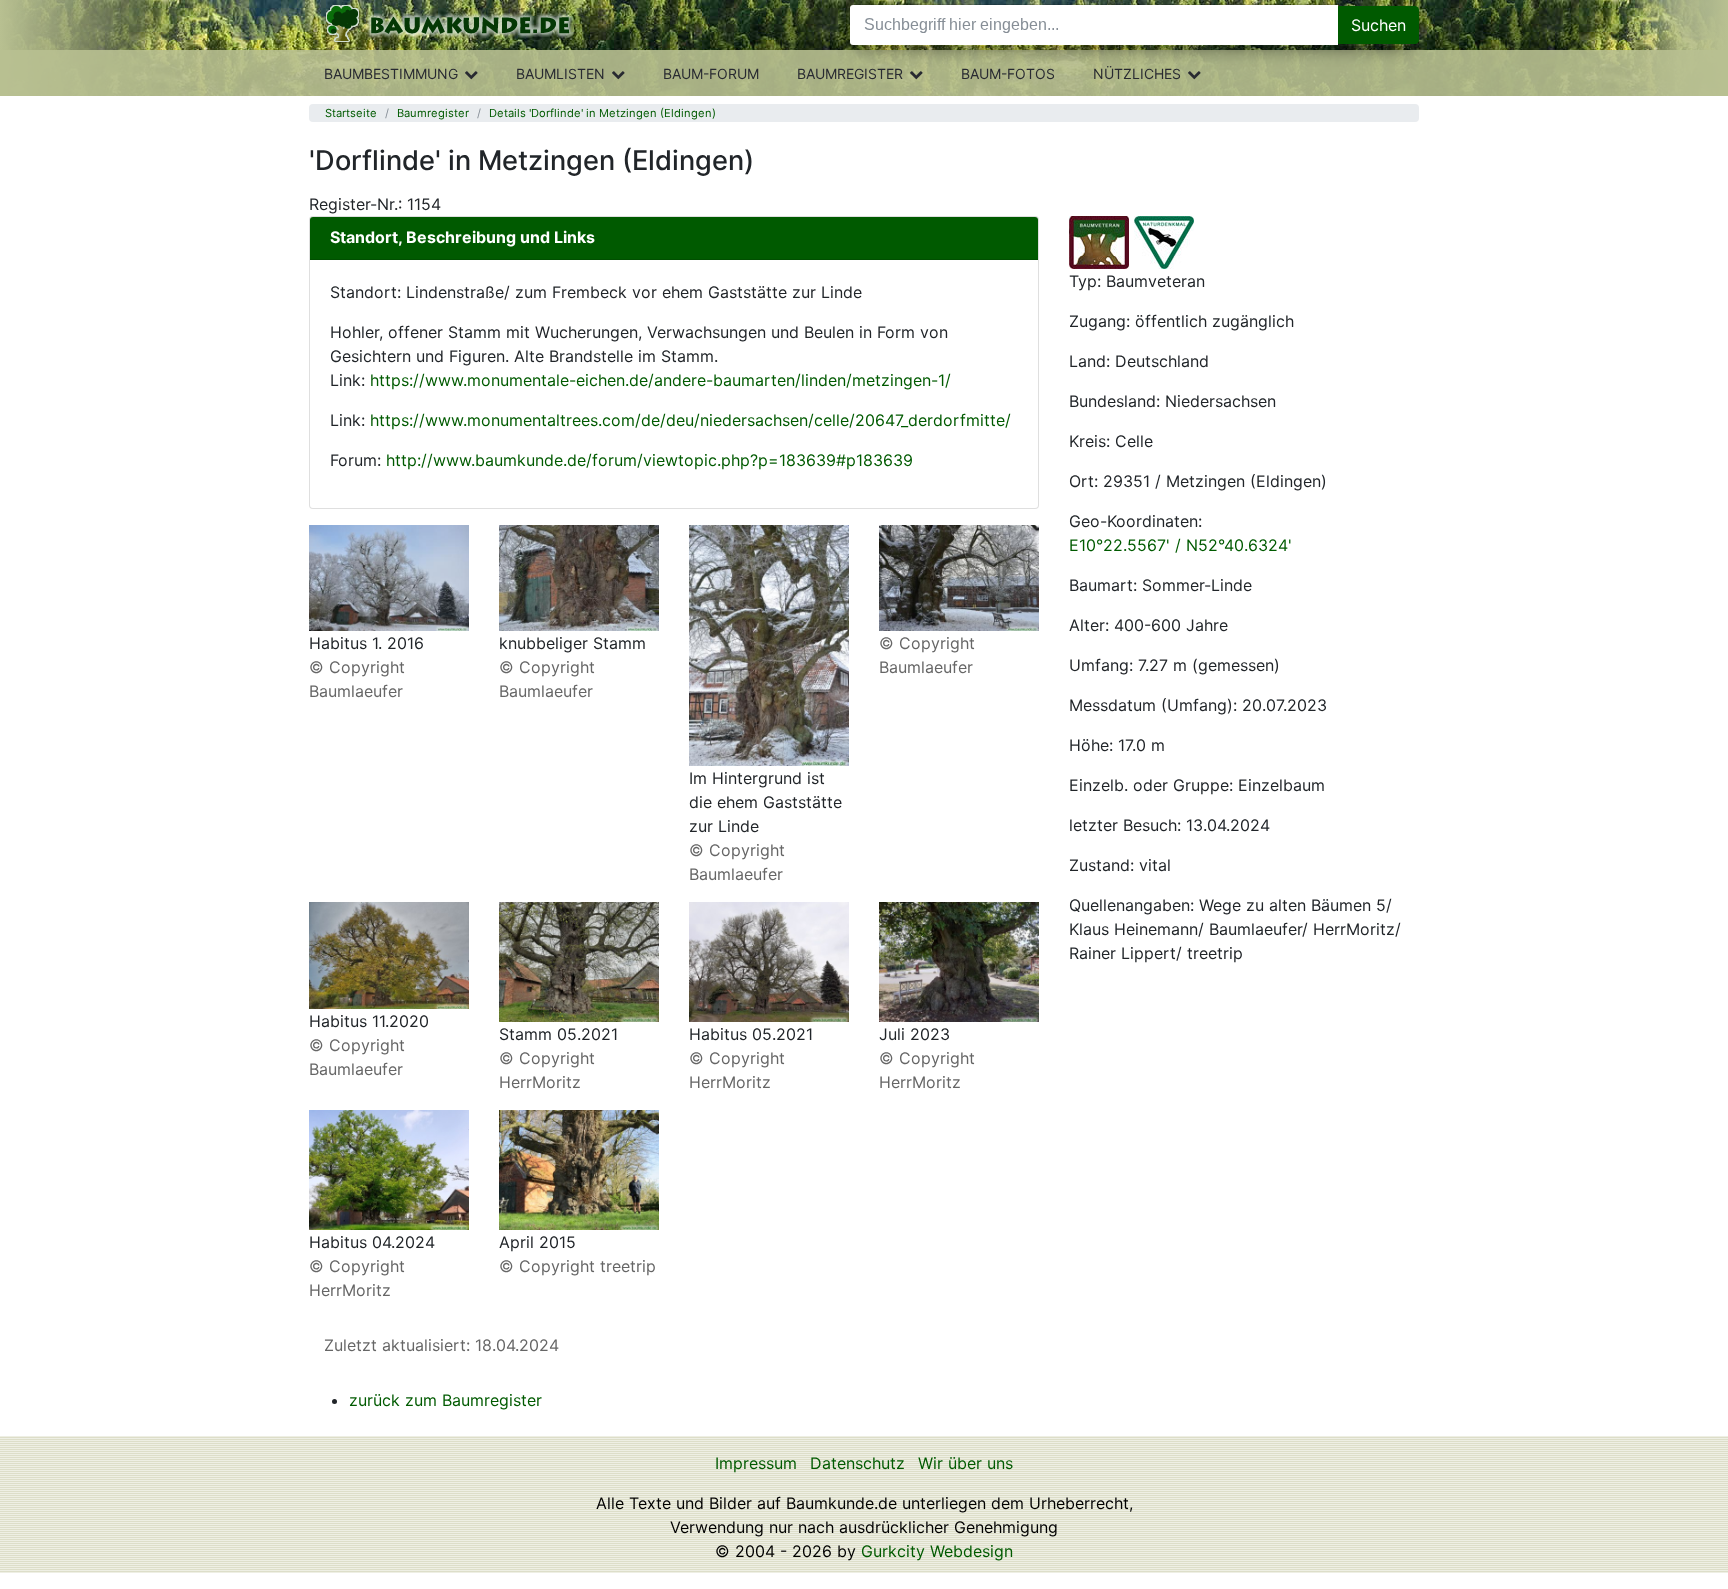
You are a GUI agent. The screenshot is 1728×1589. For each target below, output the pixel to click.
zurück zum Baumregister (445, 1400)
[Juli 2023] (959, 961)
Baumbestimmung (391, 73)
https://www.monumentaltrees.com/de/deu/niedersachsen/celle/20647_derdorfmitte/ (690, 420)
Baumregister (850, 73)
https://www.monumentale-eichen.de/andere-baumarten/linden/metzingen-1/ (660, 380)
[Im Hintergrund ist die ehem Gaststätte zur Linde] (769, 644)
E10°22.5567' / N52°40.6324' (1180, 545)
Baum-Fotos (1008, 73)
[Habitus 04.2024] (389, 1168)
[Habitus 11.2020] (389, 954)
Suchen (1378, 25)
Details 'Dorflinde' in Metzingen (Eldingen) (602, 113)
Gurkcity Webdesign (937, 1551)
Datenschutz (857, 1463)
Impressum (756, 1463)
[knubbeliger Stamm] (579, 576)
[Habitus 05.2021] (769, 961)
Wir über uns (965, 1463)
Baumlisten (560, 73)
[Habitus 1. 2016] (389, 576)
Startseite (351, 113)
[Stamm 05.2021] (579, 961)
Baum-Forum (711, 73)
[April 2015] (579, 1168)
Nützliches (1137, 73)
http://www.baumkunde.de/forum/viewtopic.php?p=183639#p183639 (649, 460)
